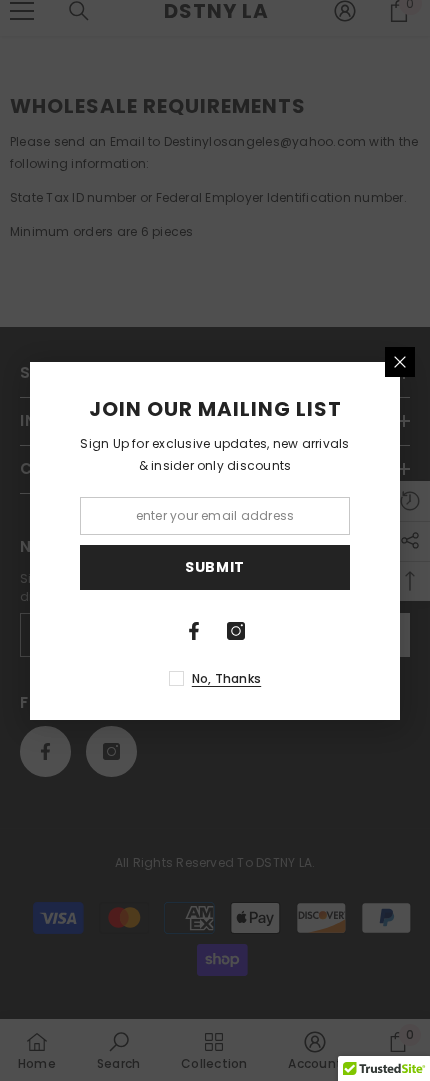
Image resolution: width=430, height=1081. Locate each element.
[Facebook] (194, 631)
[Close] (400, 362)
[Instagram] (236, 631)
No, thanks (226, 678)
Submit (215, 567)
